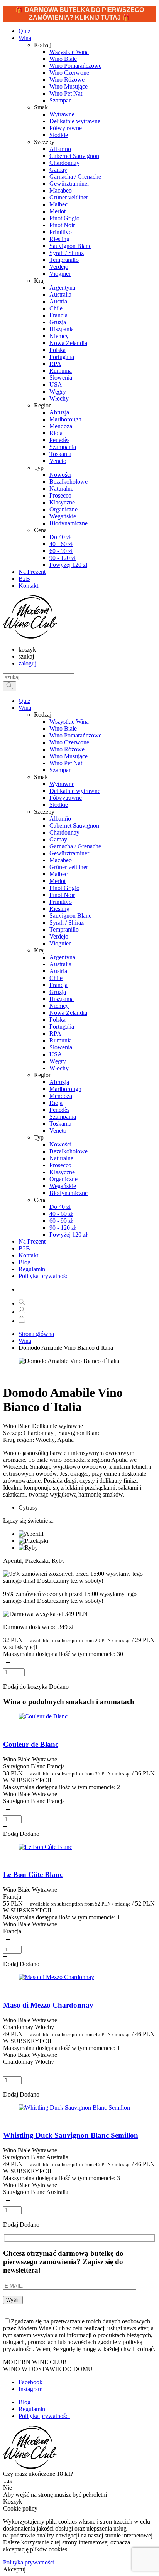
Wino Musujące (69, 756)
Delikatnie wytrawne (75, 791)
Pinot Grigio (64, 888)
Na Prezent (32, 1241)
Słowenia (61, 1047)
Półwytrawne (66, 798)
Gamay (58, 839)
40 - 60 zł (61, 1214)
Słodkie (59, 805)
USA (56, 1054)
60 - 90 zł (61, 1221)
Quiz (25, 701)
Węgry (58, 1061)
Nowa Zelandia (68, 1013)
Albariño (60, 819)
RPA (55, 1033)
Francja (58, 985)
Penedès (59, 1110)
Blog (25, 1262)
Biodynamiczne (69, 1193)
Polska (58, 1020)
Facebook (30, 2382)
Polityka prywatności (44, 1276)
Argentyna (62, 957)
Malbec (58, 874)
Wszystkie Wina (69, 722)
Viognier (60, 943)
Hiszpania (62, 999)
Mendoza (61, 1096)
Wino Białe (63, 728)
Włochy (59, 1068)
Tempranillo (64, 929)
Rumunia (61, 1040)
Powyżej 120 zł (68, 1234)
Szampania (63, 1117)
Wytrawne (62, 784)
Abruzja (59, 1082)
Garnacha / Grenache (75, 846)
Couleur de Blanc (31, 1744)
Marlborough (65, 1089)
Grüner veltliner (69, 867)
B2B (24, 1248)
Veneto (58, 1130)
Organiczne (63, 1179)
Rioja (56, 1103)
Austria (58, 971)
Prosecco (60, 1165)
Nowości (60, 1144)
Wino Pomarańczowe (75, 735)
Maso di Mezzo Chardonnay (48, 2005)
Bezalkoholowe (69, 1151)
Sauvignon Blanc (70, 916)
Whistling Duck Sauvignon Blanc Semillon (71, 2135)
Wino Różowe (67, 749)
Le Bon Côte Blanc (33, 1875)
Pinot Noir (62, 895)
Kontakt (28, 1255)
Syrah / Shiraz (67, 923)
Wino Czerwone (69, 742)
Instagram (30, 2389)
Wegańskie (63, 1186)
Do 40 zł (60, 1207)
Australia (60, 964)
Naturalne (61, 1158)
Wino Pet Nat (66, 763)
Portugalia (62, 1027)
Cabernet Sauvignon (74, 825)
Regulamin (32, 1269)
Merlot (58, 881)
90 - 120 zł (63, 1228)
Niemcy (59, 1006)
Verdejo (59, 936)
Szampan (61, 770)
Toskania (60, 1124)
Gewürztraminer (69, 853)
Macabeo (61, 860)
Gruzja (58, 992)
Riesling (59, 909)
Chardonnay (64, 832)
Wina (25, 38)
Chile (56, 978)
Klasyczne (62, 1172)
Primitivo (61, 902)
